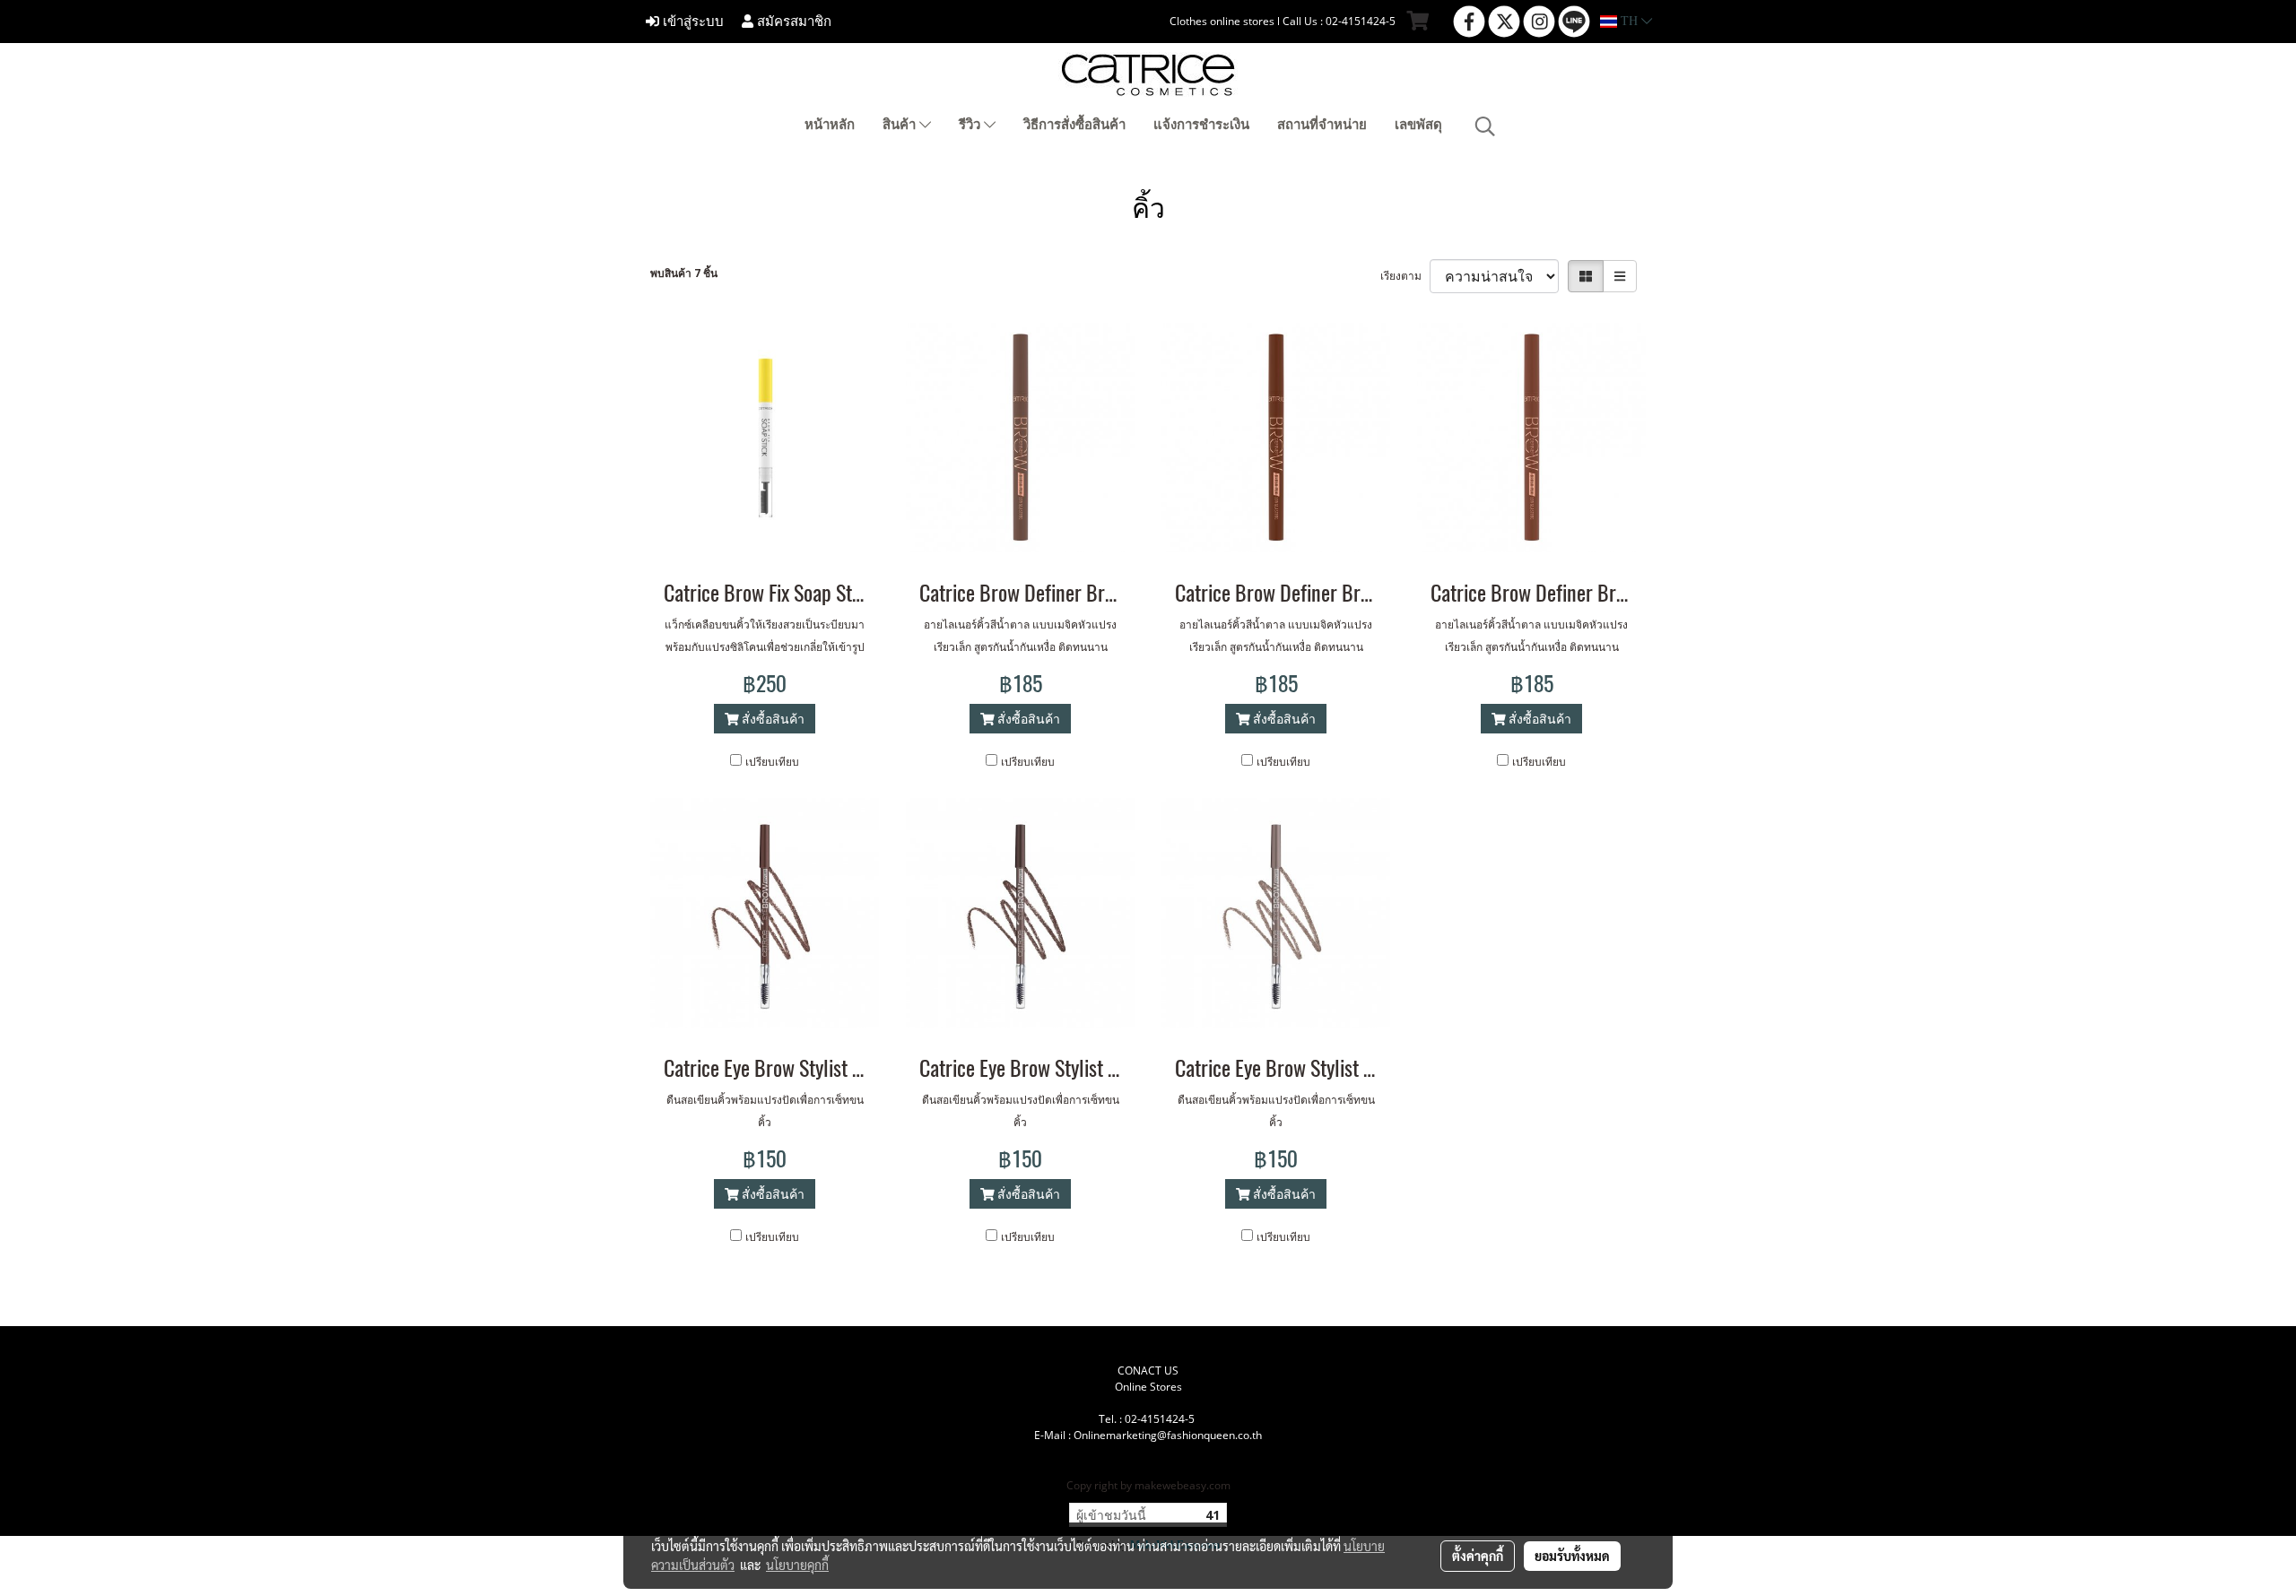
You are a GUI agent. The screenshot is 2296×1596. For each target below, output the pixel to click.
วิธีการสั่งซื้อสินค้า (1074, 125)
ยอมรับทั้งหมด (1572, 1556)
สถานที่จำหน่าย (1322, 125)
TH (1629, 21)
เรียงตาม (1405, 276)
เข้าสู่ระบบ (691, 22)
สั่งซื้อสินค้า (771, 719)
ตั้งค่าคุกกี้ (1478, 1556)
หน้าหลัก (830, 125)
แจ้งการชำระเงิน (1201, 125)
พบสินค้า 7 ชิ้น (684, 273)
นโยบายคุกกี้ (797, 1565)
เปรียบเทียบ (772, 762)
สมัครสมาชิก (792, 22)
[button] (1485, 126)
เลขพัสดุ (1418, 125)
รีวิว (971, 125)
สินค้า (901, 125)
